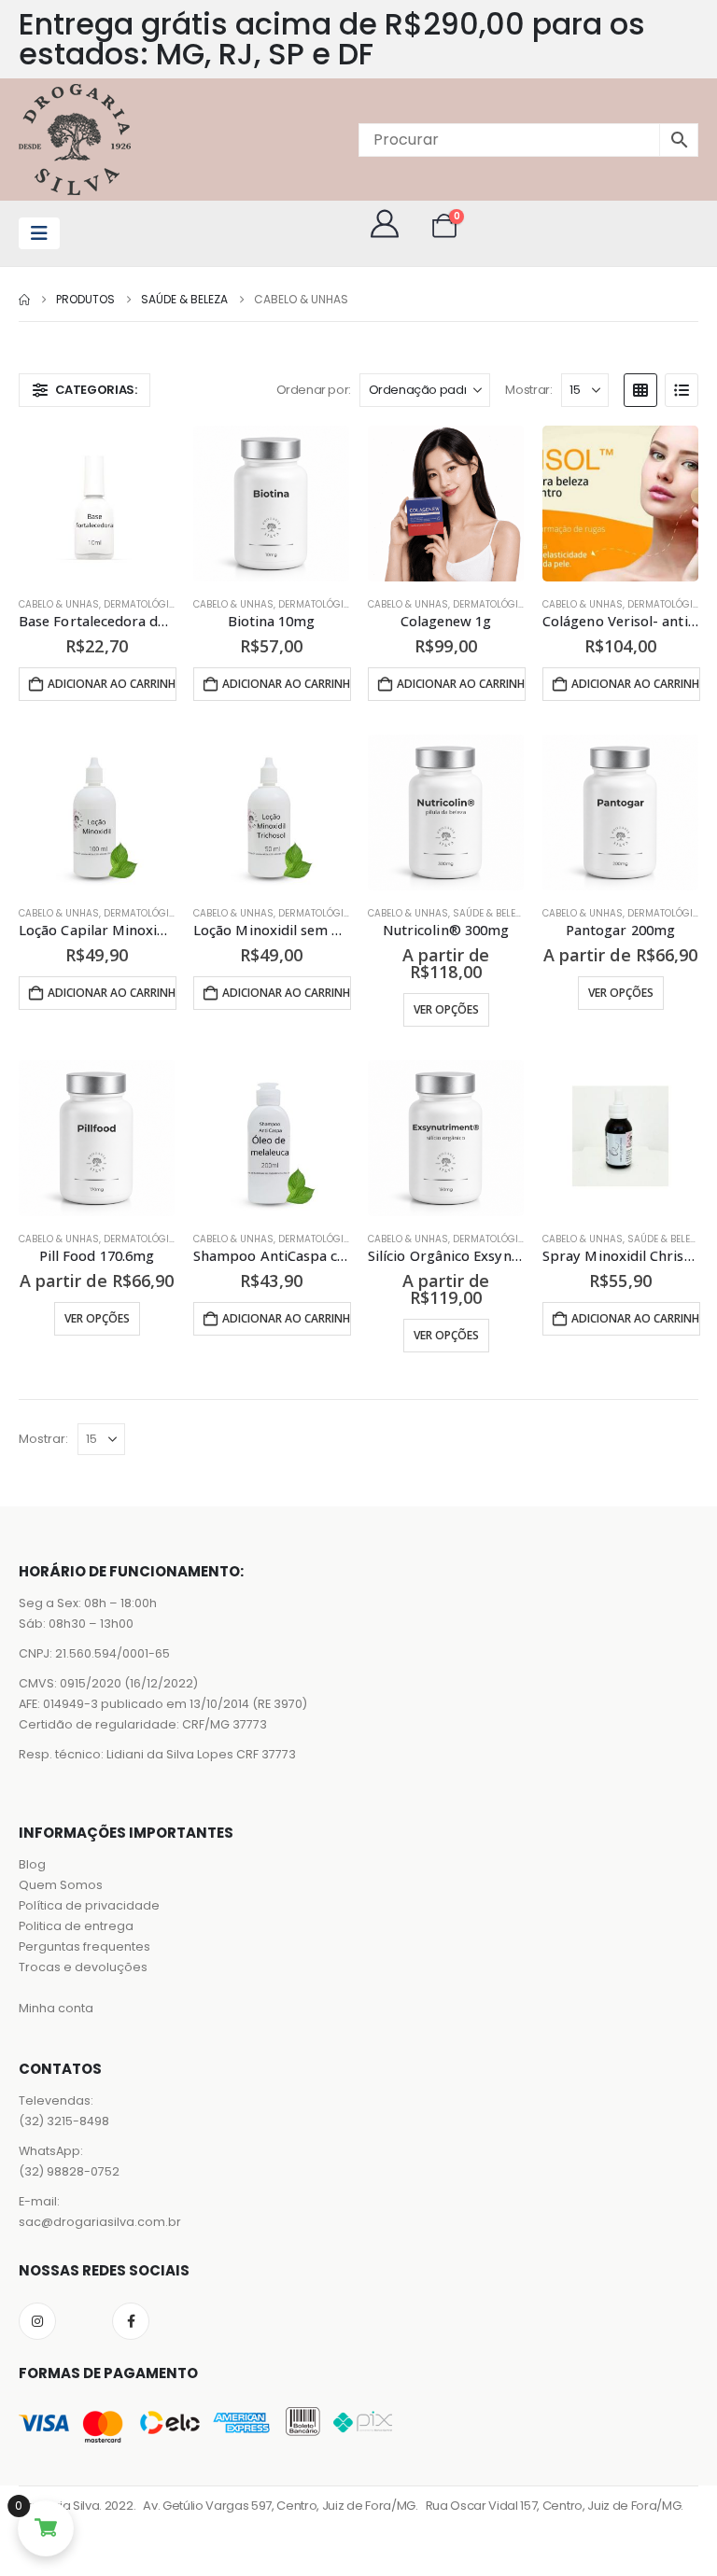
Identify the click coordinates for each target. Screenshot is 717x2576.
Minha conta (56, 2008)
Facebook (131, 2321)
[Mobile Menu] (39, 233)
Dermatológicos (146, 604)
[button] (84, 390)
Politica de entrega (76, 1926)
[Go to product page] (97, 504)
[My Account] (385, 224)
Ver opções (446, 1009)
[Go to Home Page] (24, 300)
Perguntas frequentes (84, 1946)
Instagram (37, 2321)
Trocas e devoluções (83, 1967)
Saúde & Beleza (490, 913)
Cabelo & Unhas (59, 604)
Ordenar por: (314, 390)
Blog (32, 1864)
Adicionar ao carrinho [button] (112, 684)
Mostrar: (528, 390)
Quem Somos (61, 1885)
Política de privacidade (89, 1905)
